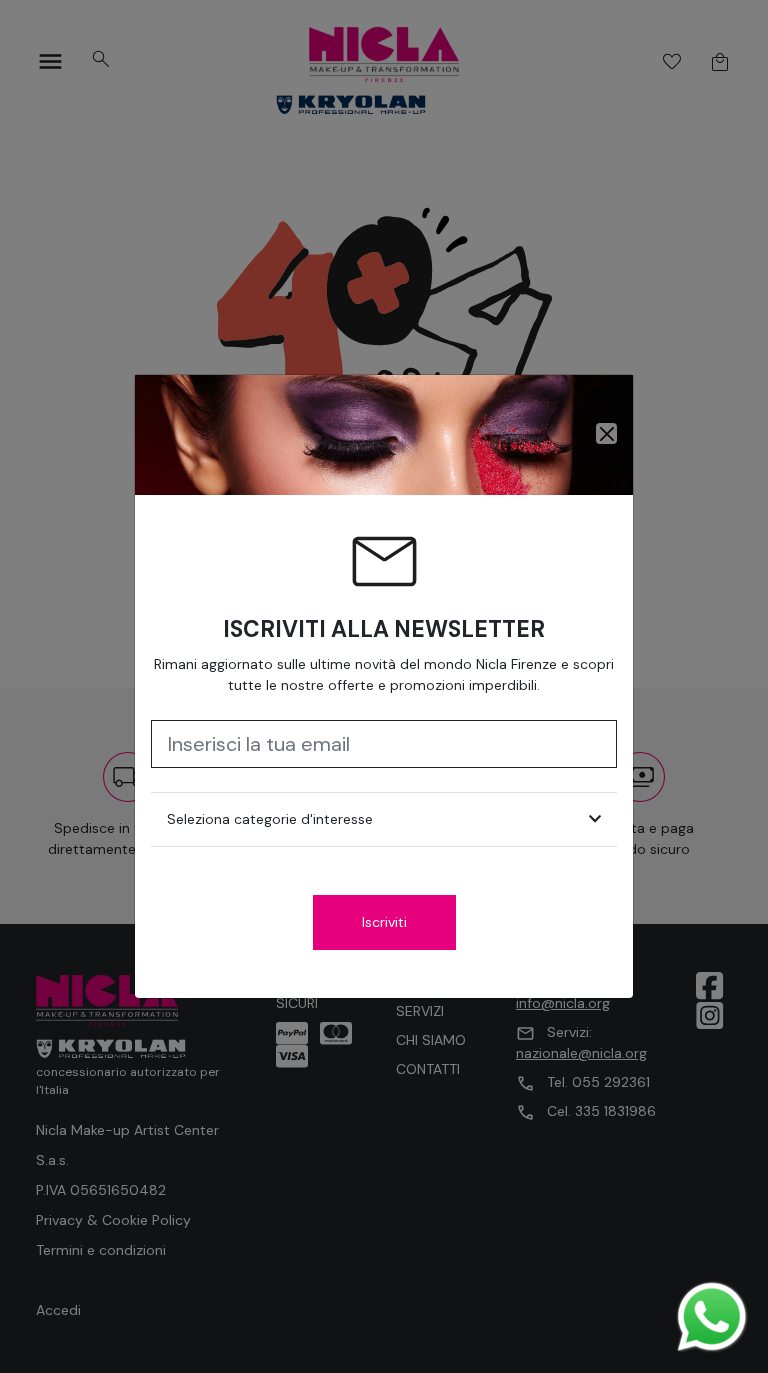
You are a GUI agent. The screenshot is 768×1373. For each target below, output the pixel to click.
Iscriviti (384, 922)
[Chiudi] (606, 433)
